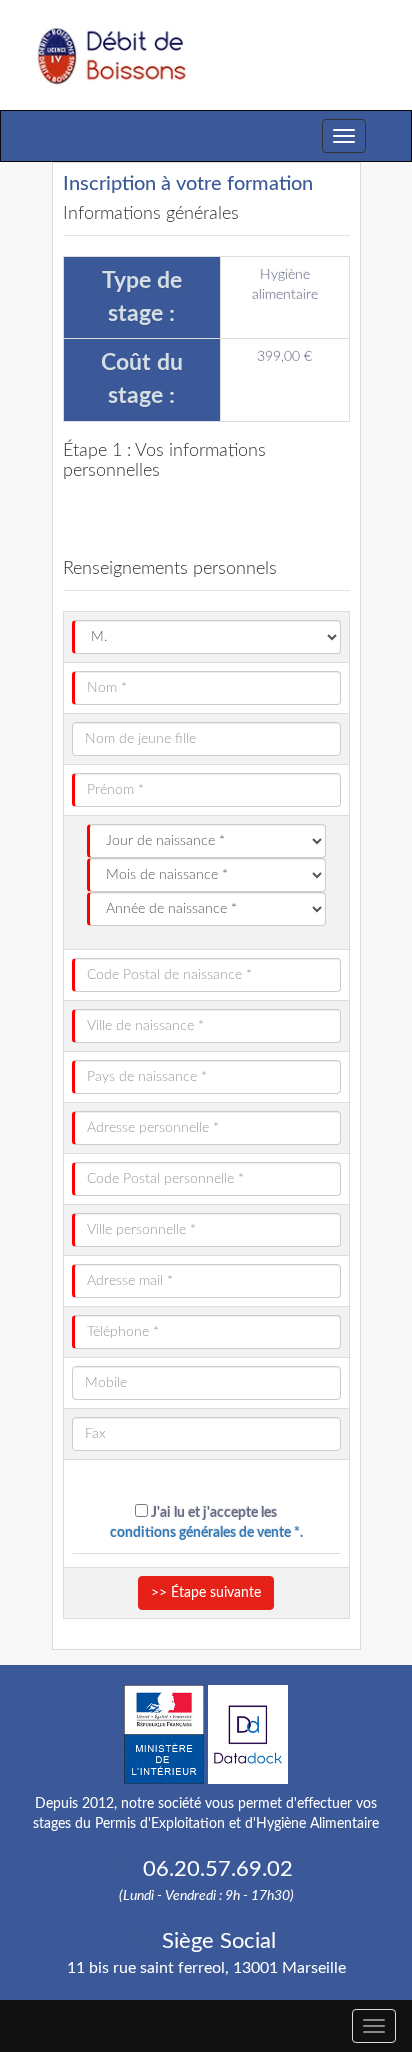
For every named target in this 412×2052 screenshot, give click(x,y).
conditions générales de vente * (205, 1533)
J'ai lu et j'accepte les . (206, 1523)
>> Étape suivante (206, 1593)
